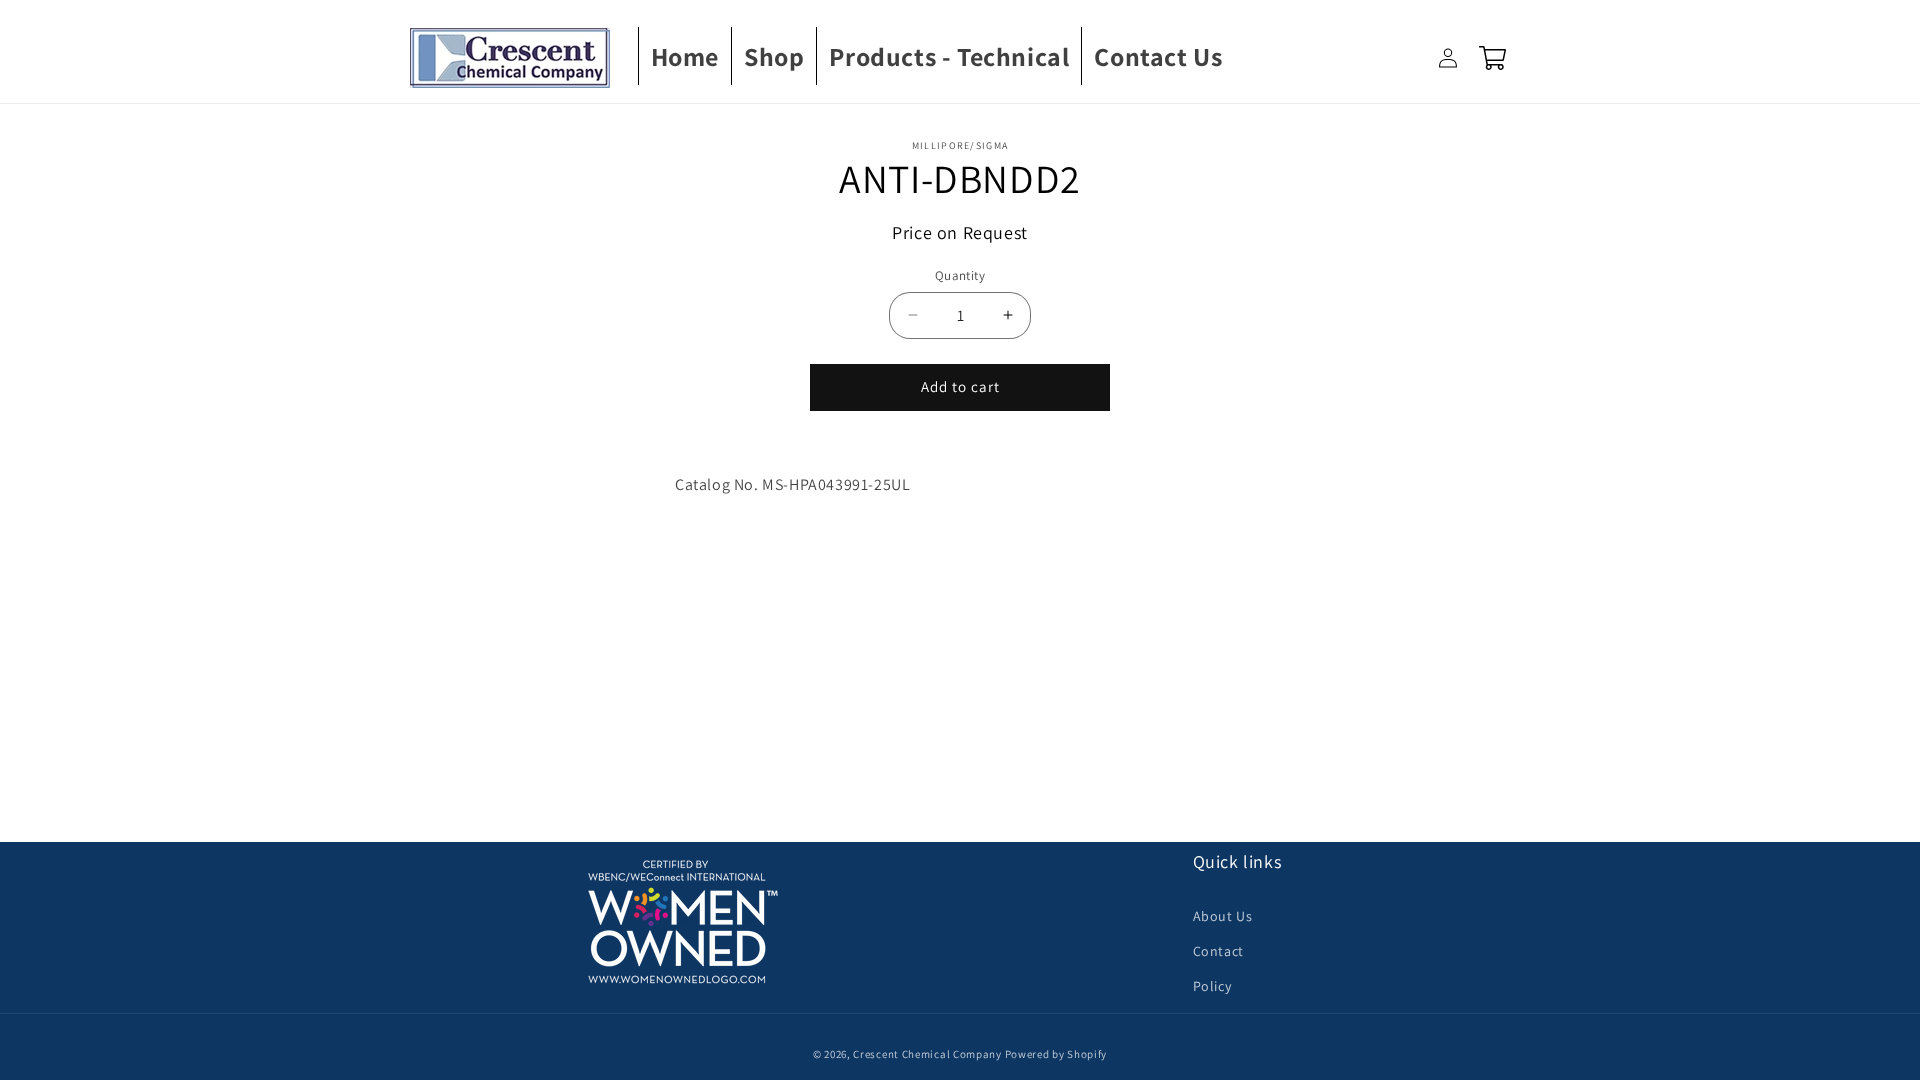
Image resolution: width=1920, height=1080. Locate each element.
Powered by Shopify (1056, 1054)
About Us (1223, 916)
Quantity (960, 275)
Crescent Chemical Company (927, 1054)
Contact (1218, 951)
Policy (1212, 986)
